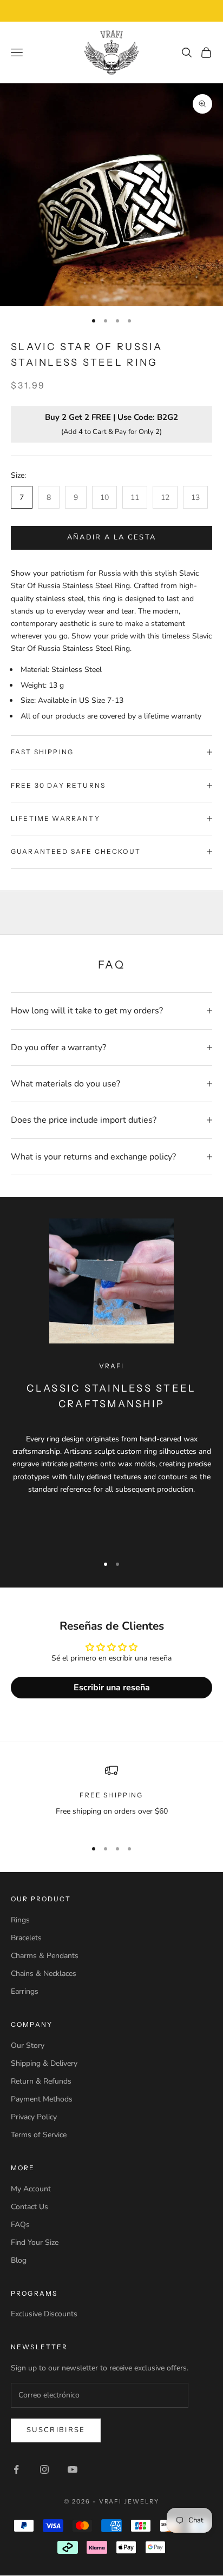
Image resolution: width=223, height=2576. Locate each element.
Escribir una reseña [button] (112, 1688)
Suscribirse (56, 2430)
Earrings (25, 1991)
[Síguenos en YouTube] (73, 2469)
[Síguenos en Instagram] (44, 2469)
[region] (111, 1797)
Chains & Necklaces (44, 1974)
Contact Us (29, 2207)
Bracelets (26, 1938)
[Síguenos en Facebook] (16, 2469)
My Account (31, 2189)
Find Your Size (35, 2242)
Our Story (28, 2045)
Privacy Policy (34, 2117)
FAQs (20, 2225)
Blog (19, 2260)
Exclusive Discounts (44, 2314)
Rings (20, 1920)
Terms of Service (39, 2135)
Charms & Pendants (45, 1956)
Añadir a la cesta (112, 537)
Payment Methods (42, 2099)
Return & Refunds (41, 2081)
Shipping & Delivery (44, 2063)
